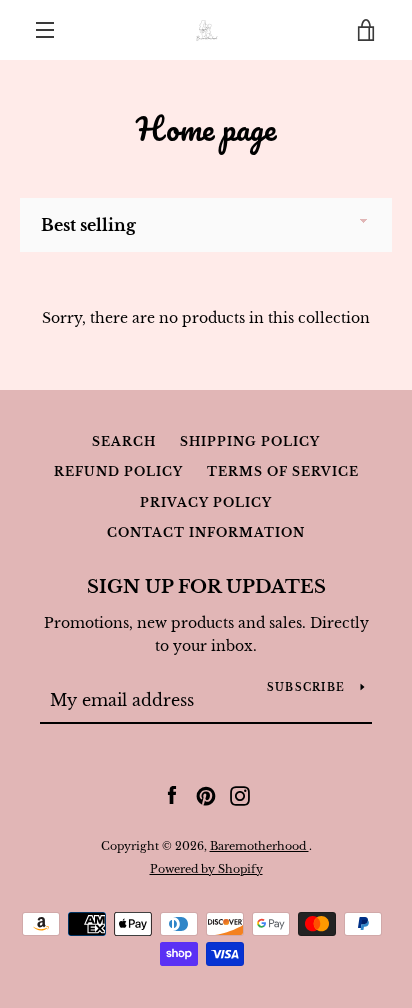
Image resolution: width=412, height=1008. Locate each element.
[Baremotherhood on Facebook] (172, 795)
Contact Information (206, 532)
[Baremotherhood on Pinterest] (206, 795)
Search (124, 441)
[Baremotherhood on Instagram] (240, 795)
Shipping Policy (250, 441)
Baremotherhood (259, 846)
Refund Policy (118, 471)
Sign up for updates (206, 587)
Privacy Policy (206, 502)
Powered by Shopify (206, 869)
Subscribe (306, 687)
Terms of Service (283, 471)
